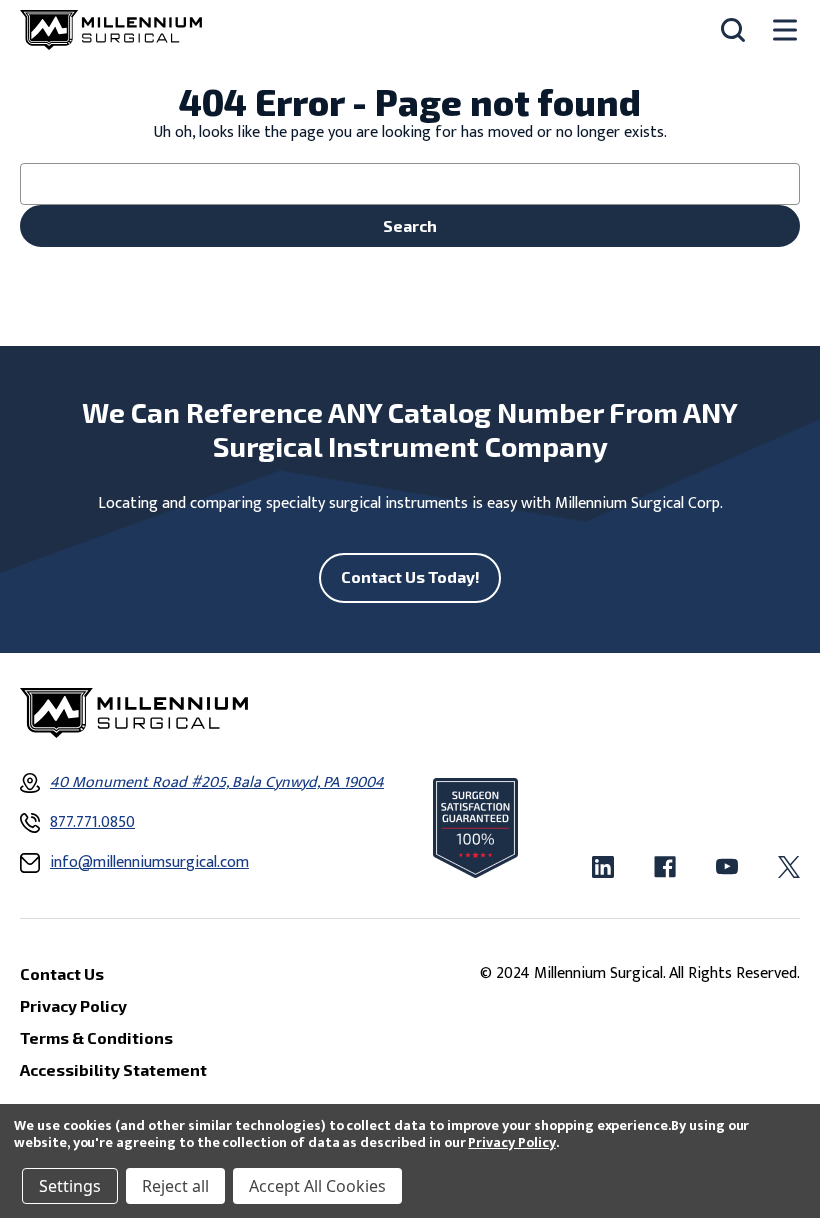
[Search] (733, 30)
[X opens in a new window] (789, 867)
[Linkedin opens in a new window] (603, 867)
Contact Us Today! (410, 576)
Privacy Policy (511, 1142)
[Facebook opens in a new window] (665, 867)
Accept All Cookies (317, 1186)
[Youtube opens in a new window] (727, 867)
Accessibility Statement (113, 1069)
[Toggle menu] (785, 30)
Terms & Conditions (96, 1037)
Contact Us (62, 973)
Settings (70, 1186)
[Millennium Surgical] (111, 30)
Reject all (175, 1186)
